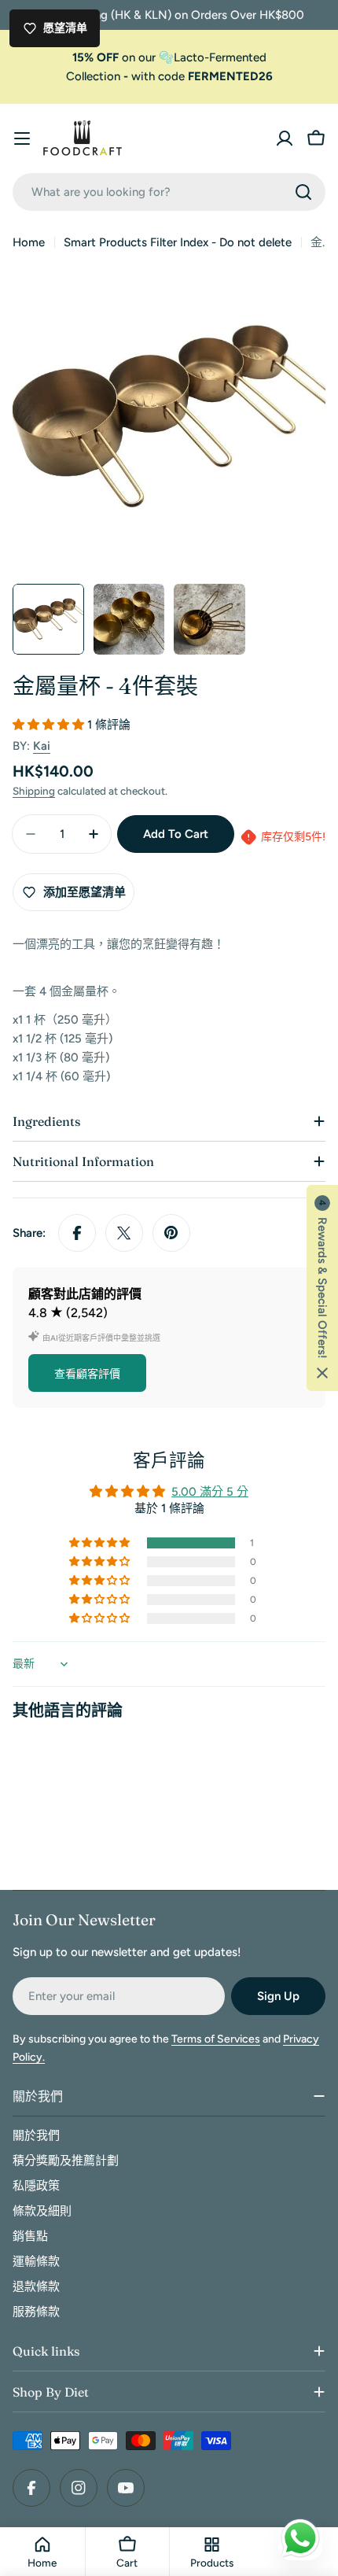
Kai (42, 746)
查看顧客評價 (87, 1374)
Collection (93, 76)
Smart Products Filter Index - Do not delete (178, 242)
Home (29, 242)
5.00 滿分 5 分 (210, 1492)
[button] (50, 725)
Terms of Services (216, 2039)
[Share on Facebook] (77, 1233)
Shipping (34, 791)
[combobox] (169, 192)
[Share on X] (124, 1233)
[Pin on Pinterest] (171, 1233)
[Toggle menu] (22, 138)
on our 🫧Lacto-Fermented (169, 57)
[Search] (303, 192)
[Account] (285, 138)
